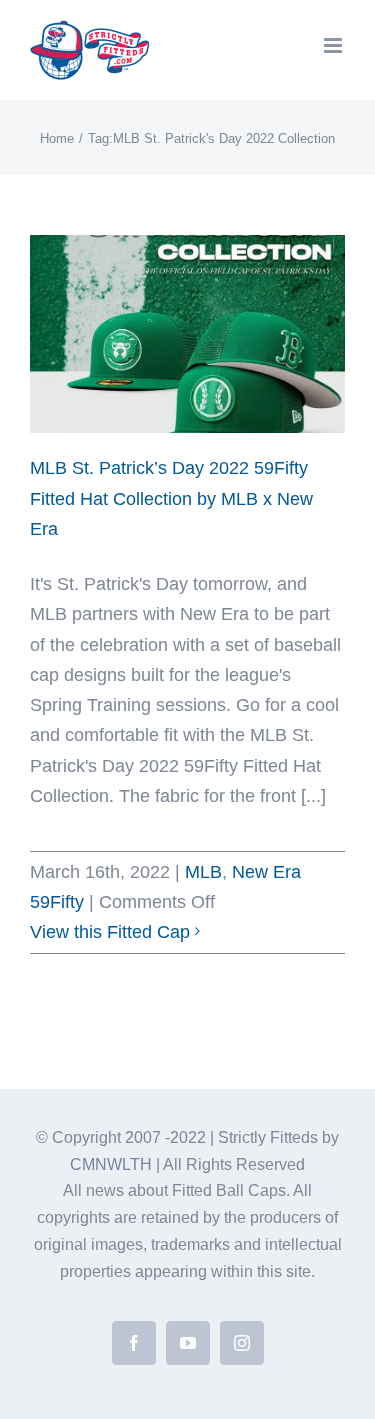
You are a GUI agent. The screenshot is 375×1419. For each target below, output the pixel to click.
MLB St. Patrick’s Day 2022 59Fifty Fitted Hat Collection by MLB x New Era (171, 498)
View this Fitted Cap (110, 932)
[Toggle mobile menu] (334, 45)
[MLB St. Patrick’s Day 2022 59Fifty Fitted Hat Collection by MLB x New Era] (187, 334)
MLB (203, 872)
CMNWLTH (111, 1164)
